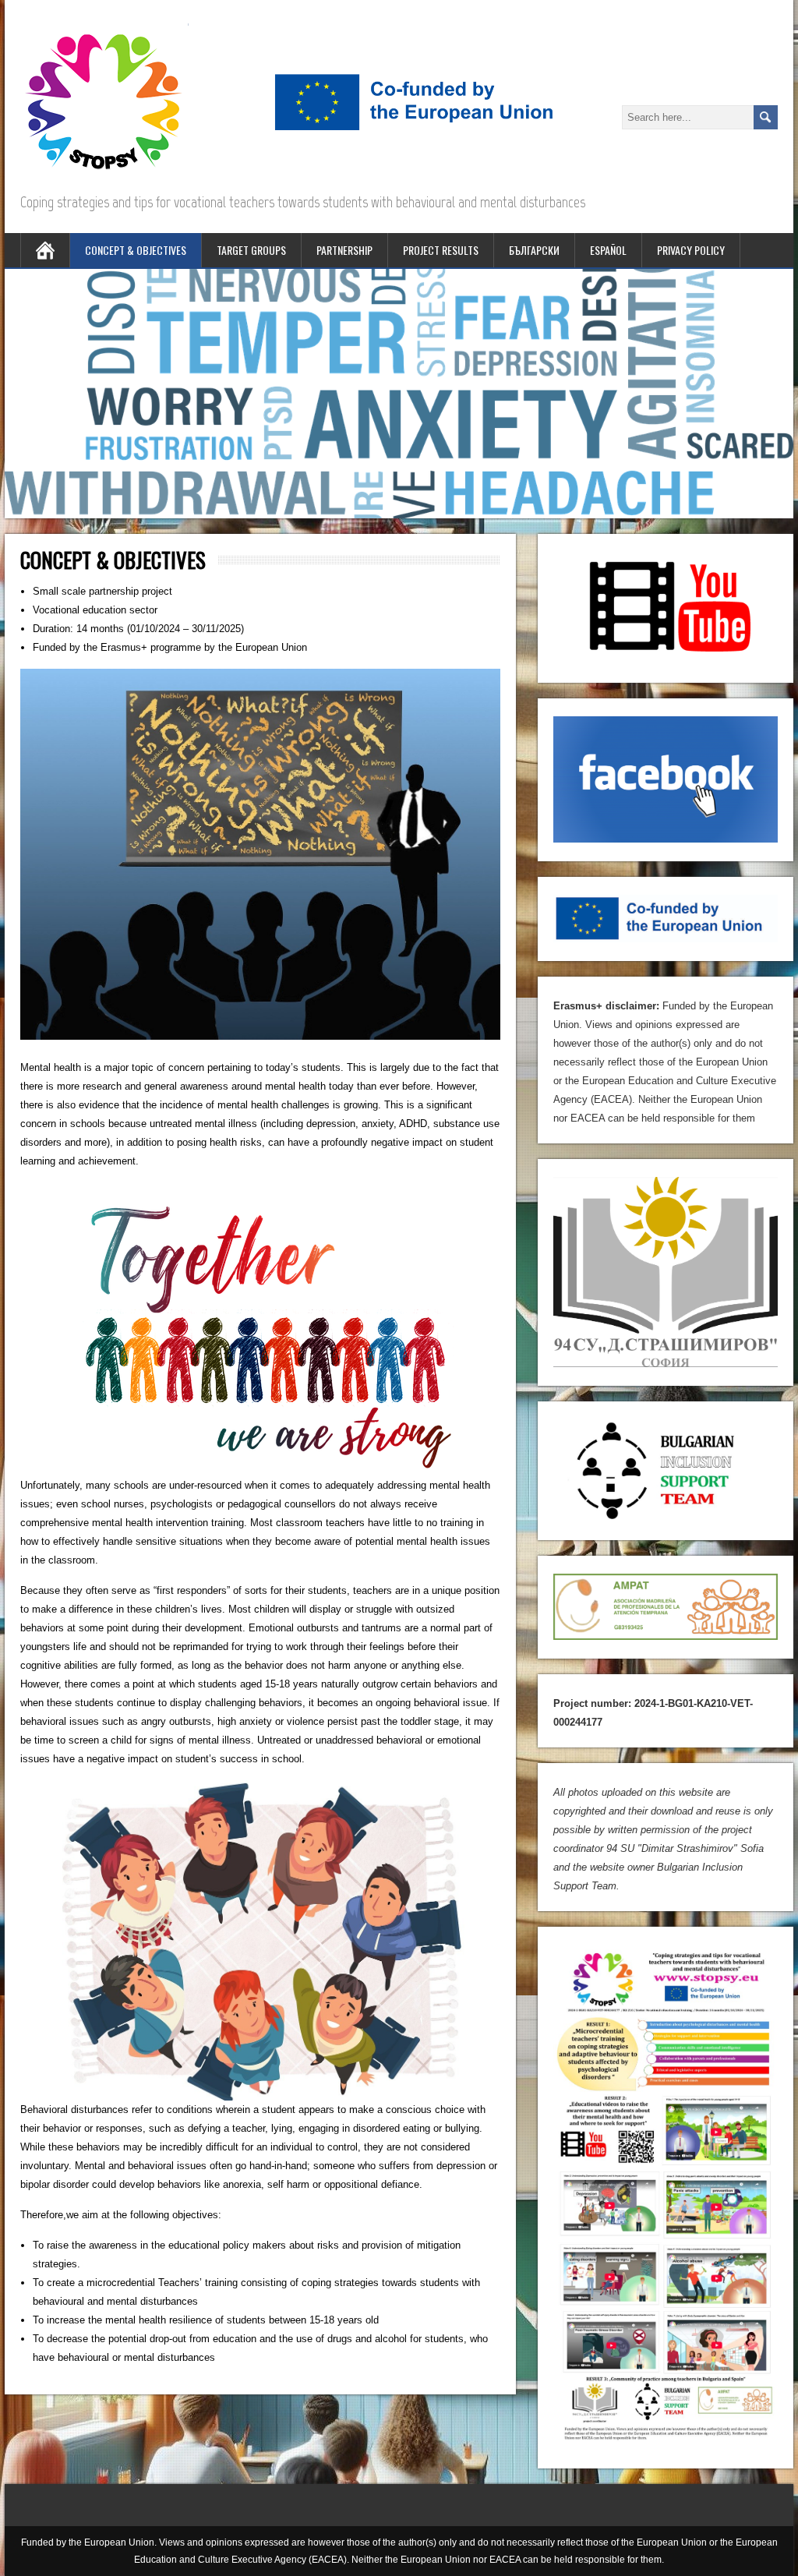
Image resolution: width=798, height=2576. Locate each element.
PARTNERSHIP (344, 250)
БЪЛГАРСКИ (534, 250)
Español (608, 250)
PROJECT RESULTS (441, 250)
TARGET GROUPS (251, 250)
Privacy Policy (691, 250)
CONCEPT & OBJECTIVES (136, 250)
